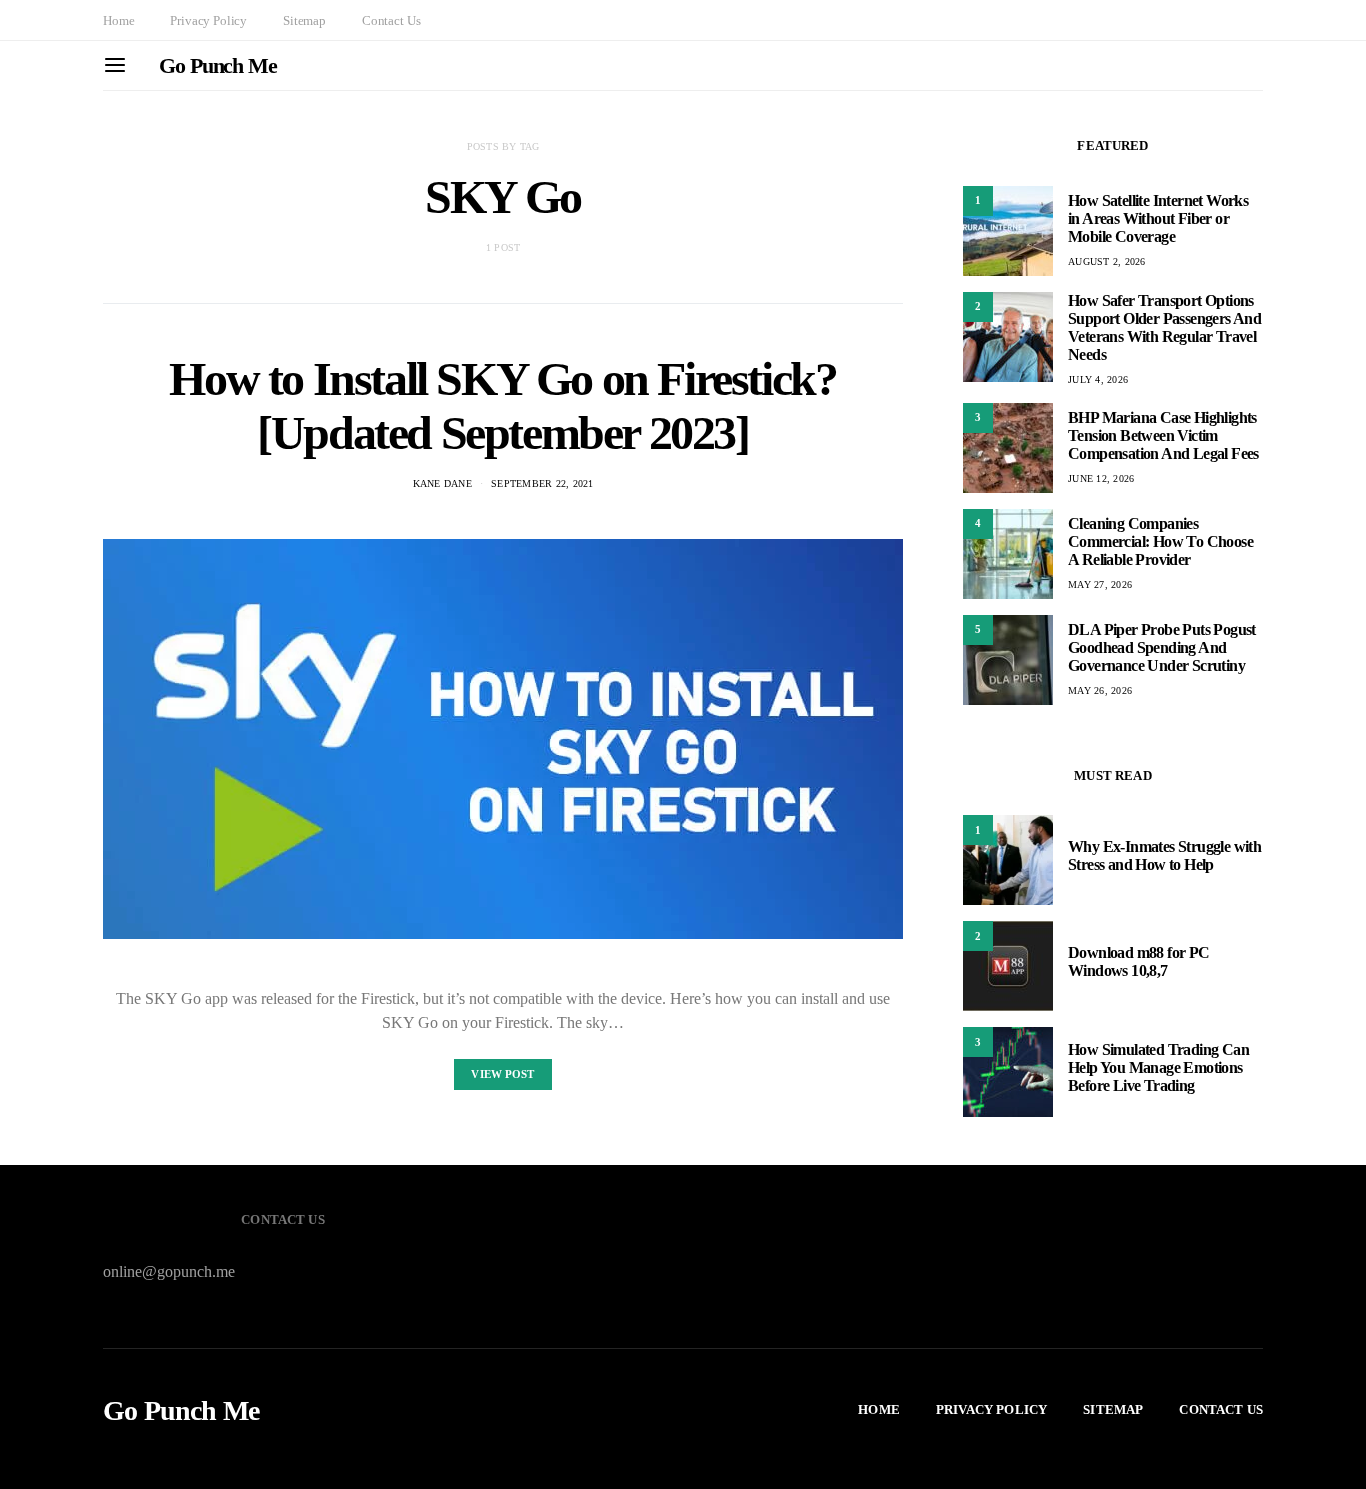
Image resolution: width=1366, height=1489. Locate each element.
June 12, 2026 (1101, 478)
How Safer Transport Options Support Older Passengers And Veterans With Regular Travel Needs (1164, 327)
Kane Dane (442, 483)
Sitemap (304, 20)
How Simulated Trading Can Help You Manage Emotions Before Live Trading (1158, 1067)
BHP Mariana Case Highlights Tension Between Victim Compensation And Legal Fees (1163, 435)
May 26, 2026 (1100, 690)
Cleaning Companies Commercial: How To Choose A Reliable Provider (1160, 541)
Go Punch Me (218, 65)
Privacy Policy (208, 20)
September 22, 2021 (542, 483)
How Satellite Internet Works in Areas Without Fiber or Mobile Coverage (1158, 218)
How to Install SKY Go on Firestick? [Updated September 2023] (502, 405)
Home (118, 20)
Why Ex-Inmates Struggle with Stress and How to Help (1164, 855)
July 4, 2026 (1098, 379)
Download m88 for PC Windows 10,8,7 (1139, 961)
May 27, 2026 (1100, 584)
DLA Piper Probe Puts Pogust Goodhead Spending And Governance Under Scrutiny (1162, 647)
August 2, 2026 (1107, 261)
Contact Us (391, 20)
